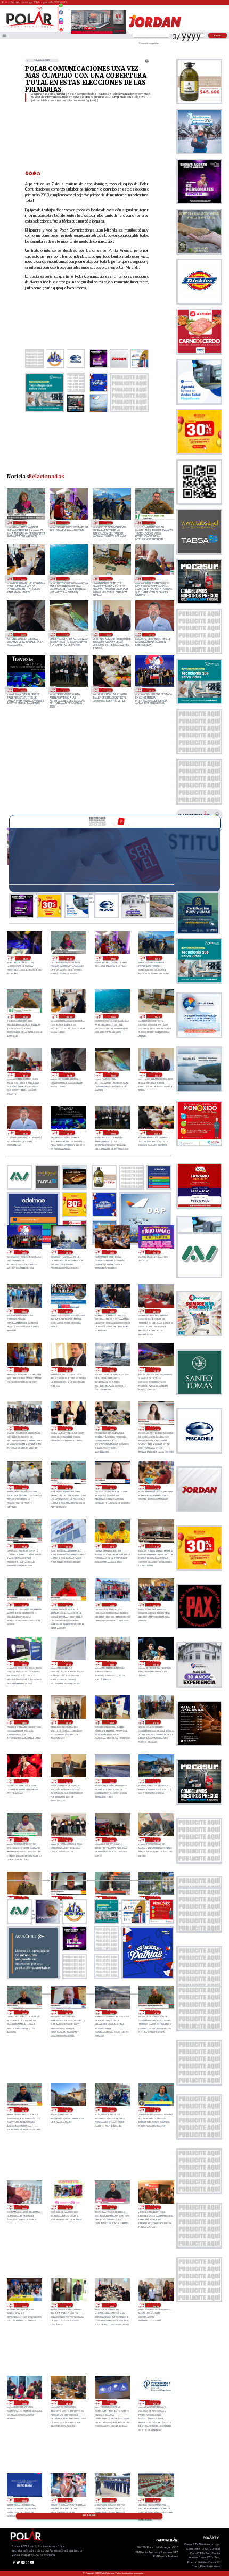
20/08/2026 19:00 (112, 1840)
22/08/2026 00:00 (155, 1252)
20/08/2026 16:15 (112, 1898)
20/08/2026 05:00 (24, 2402)
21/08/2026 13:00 (24, 1487)
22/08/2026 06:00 (108, 690)
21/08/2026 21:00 (112, 1311)
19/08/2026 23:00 (112, 2500)
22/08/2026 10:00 (108, 634)
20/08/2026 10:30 (112, 2208)
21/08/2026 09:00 (155, 1605)
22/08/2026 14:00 (22, 579)
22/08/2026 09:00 (151, 634)
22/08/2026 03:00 (112, 1252)
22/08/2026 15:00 (151, 523)
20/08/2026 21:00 (155, 1781)
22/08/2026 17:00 (66, 523)
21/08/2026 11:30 (67, 1546)
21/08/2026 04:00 (24, 1722)
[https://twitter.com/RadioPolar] (61, 17)
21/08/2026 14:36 (67, 1429)
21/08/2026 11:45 (24, 1546)
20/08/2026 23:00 (67, 1781)
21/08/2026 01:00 (155, 1722)
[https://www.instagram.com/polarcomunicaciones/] (61, 24)
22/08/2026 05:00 (151, 690)
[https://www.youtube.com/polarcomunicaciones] (61, 28)
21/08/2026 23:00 (24, 1311)
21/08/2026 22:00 (67, 1311)
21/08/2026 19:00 (24, 1369)
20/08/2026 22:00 (112, 1781)
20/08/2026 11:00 (67, 2208)
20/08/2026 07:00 (112, 2305)
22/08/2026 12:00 (151, 579)
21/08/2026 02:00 (112, 1722)
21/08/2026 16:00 (155, 1369)
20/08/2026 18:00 (155, 1840)
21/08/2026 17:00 (112, 1369)
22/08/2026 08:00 (22, 690)
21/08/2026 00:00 (24, 1781)
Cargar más (89, 2515)
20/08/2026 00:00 (67, 2500)
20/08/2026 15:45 (24, 2012)
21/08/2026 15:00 (24, 1429)
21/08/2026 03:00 (67, 1722)
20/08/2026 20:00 (67, 1840)
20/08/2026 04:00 (67, 2402)
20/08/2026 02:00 (155, 2402)
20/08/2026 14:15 (24, 2110)
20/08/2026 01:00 (24, 2500)
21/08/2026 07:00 (67, 1663)
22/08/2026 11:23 (22, 634)
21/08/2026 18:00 (67, 1369)
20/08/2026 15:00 (112, 2012)
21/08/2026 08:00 (24, 1663)
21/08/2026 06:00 (112, 1663)
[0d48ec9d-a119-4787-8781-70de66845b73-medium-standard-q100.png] (30, 27)
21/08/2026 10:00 (112, 1605)
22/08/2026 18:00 (25, 958)
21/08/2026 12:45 (67, 1487)
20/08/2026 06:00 (155, 2305)
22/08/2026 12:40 (108, 579)
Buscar (218, 35)
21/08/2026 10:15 (67, 1605)
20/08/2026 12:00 (24, 2208)
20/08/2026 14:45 (155, 2012)
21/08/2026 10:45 (24, 1605)
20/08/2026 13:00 (67, 2110)
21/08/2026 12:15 (112, 1487)
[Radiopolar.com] (5, 35)
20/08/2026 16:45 (67, 1898)
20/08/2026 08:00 (67, 2305)
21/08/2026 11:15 (112, 1546)
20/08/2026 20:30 (24, 1840)
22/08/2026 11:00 (66, 634)
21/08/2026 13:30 (155, 1429)
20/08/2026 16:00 (155, 1898)
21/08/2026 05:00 (155, 1663)
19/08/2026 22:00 (155, 2500)
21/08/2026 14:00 (112, 1429)
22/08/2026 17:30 (22, 523)
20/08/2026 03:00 (112, 2402)
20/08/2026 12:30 (155, 2110)
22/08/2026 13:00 (66, 579)
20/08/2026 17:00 (24, 1898)
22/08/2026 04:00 (67, 1252)
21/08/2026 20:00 (155, 1311)
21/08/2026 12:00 (155, 1487)
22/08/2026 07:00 (66, 690)
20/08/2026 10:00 (155, 2208)
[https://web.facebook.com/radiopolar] (61, 13)
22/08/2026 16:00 (108, 523)
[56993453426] (61, 8)
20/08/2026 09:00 (24, 2305)
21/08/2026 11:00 (155, 1546)
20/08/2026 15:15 (67, 2012)
